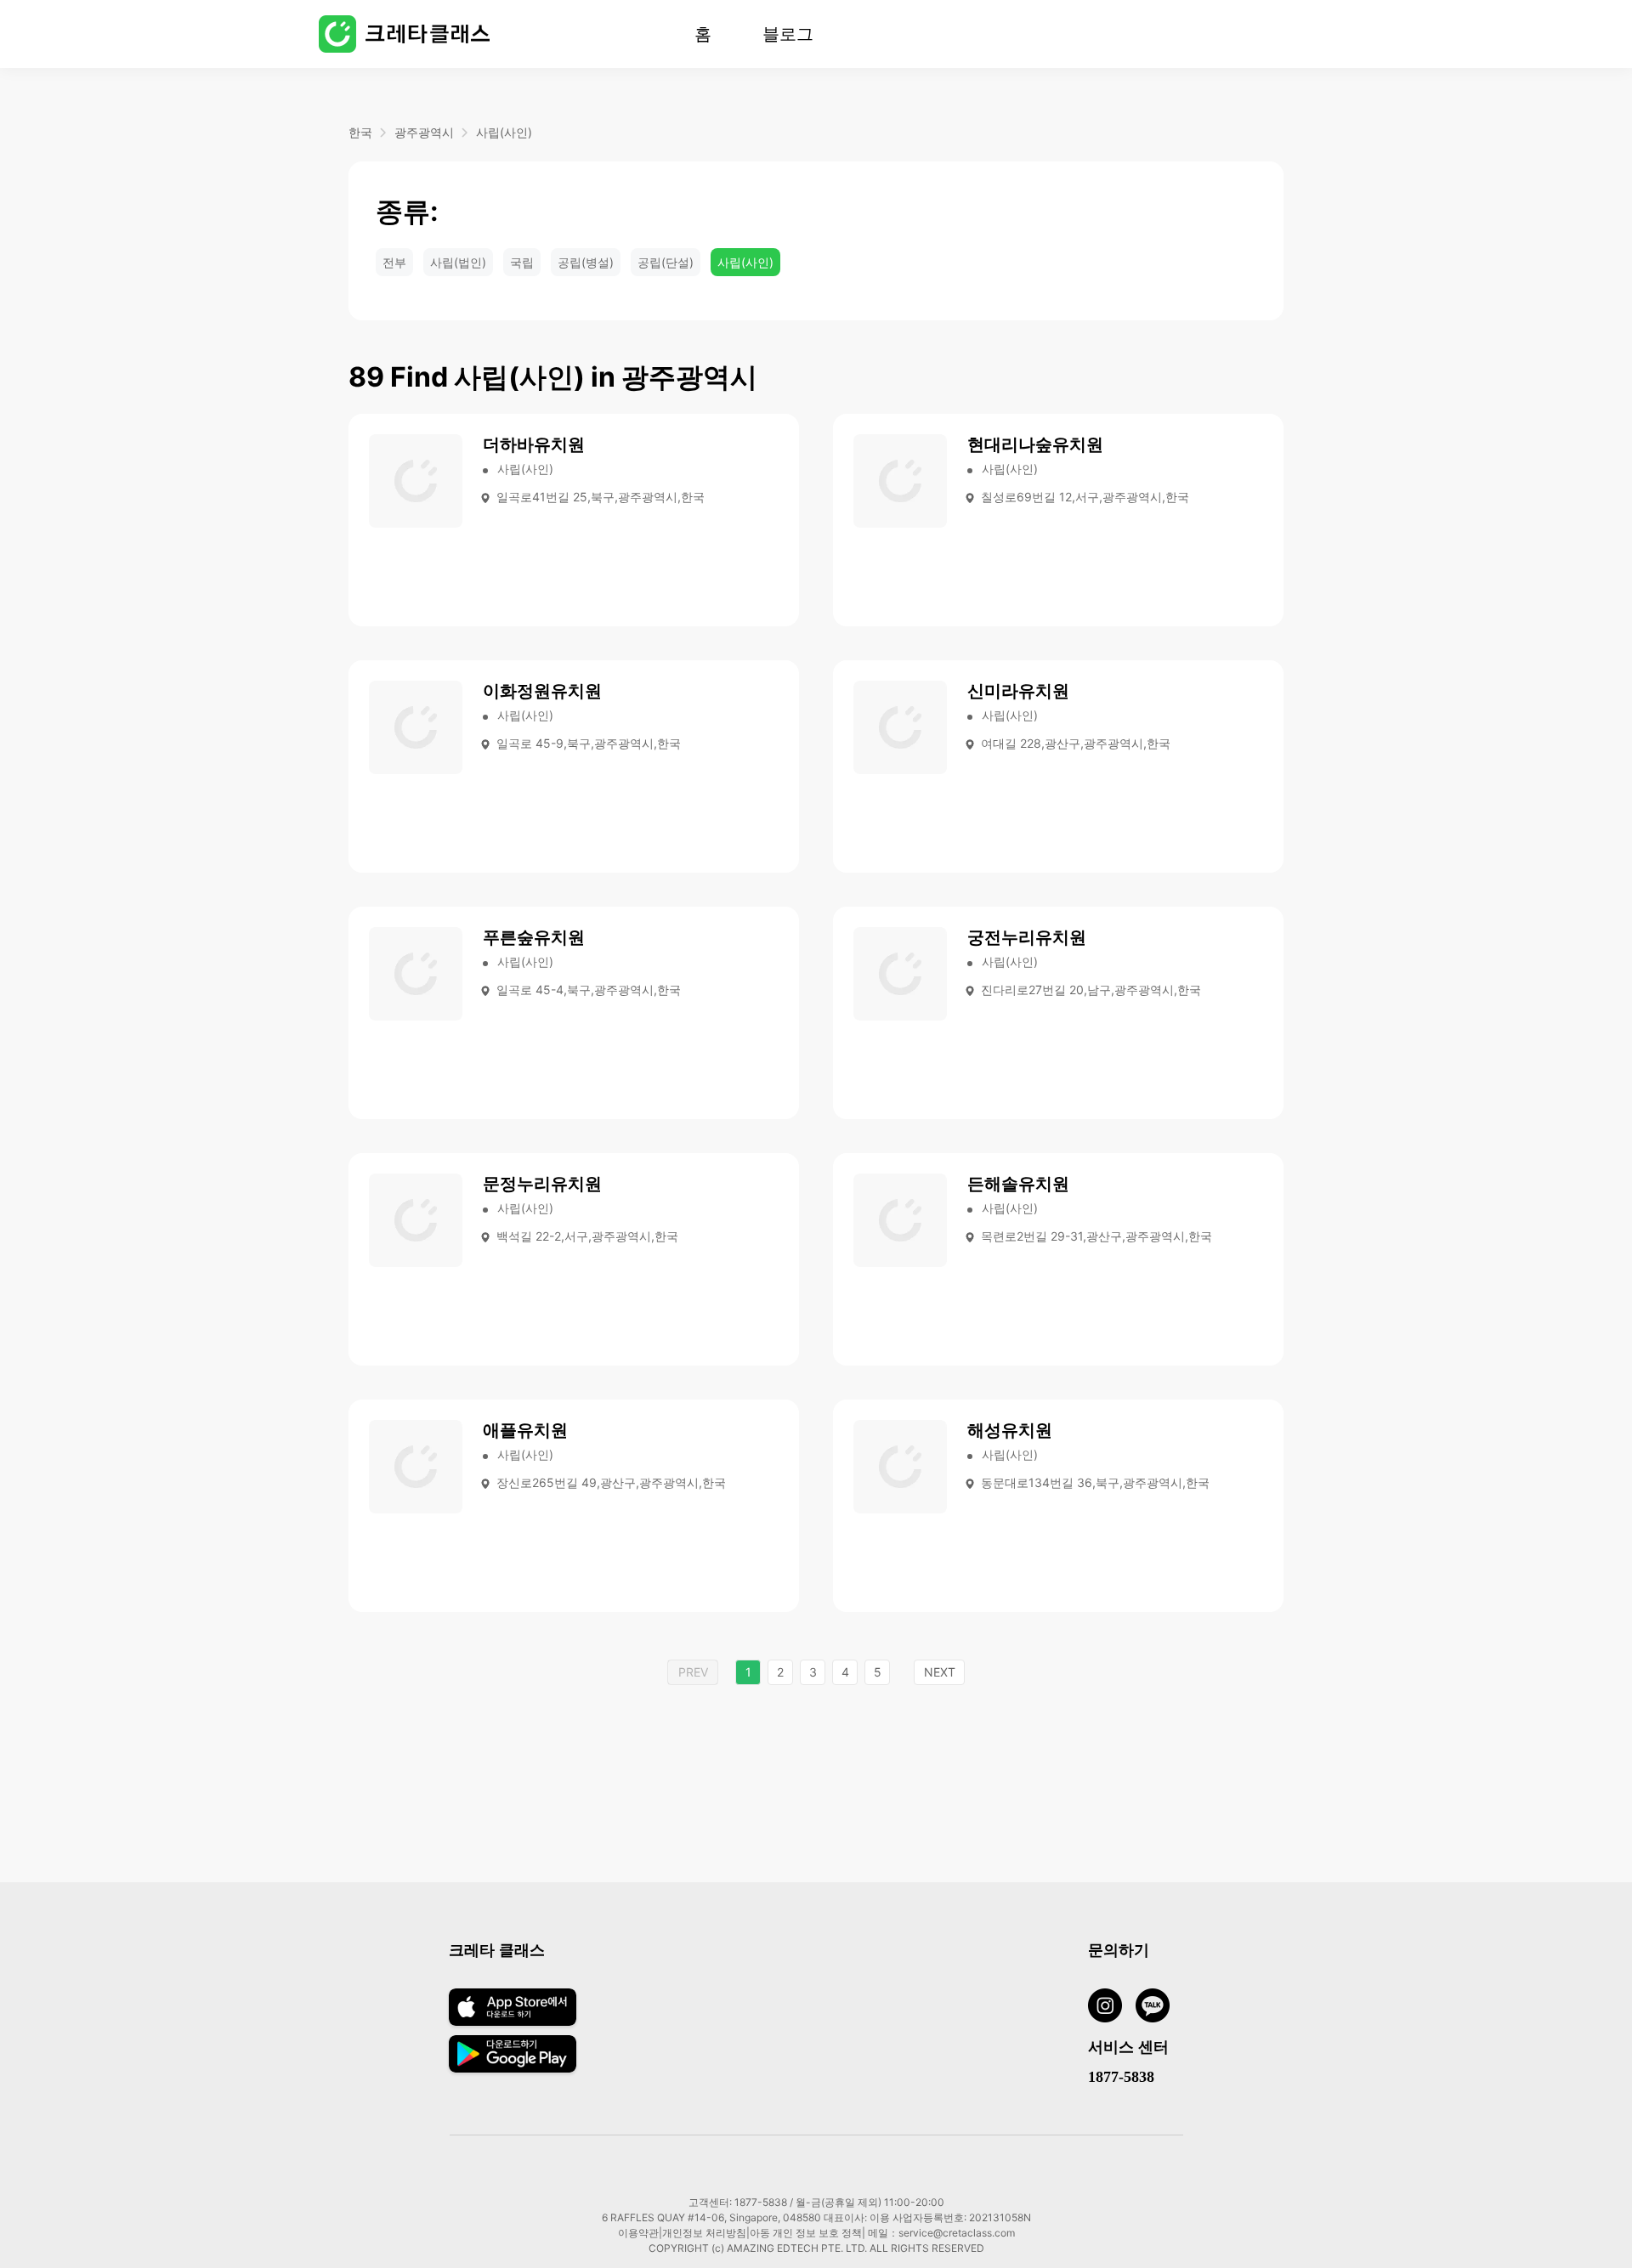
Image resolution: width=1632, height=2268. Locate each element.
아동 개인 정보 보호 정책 (806, 2233)
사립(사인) (504, 132)
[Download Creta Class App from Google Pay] (513, 2067)
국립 (522, 262)
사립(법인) (458, 262)
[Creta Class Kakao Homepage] (1159, 2008)
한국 (360, 132)
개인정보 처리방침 (704, 2233)
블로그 (788, 34)
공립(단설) (666, 262)
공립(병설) (586, 262)
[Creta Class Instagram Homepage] (1112, 2008)
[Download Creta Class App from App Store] (513, 2024)
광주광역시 (424, 132)
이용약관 (638, 2233)
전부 (394, 262)
